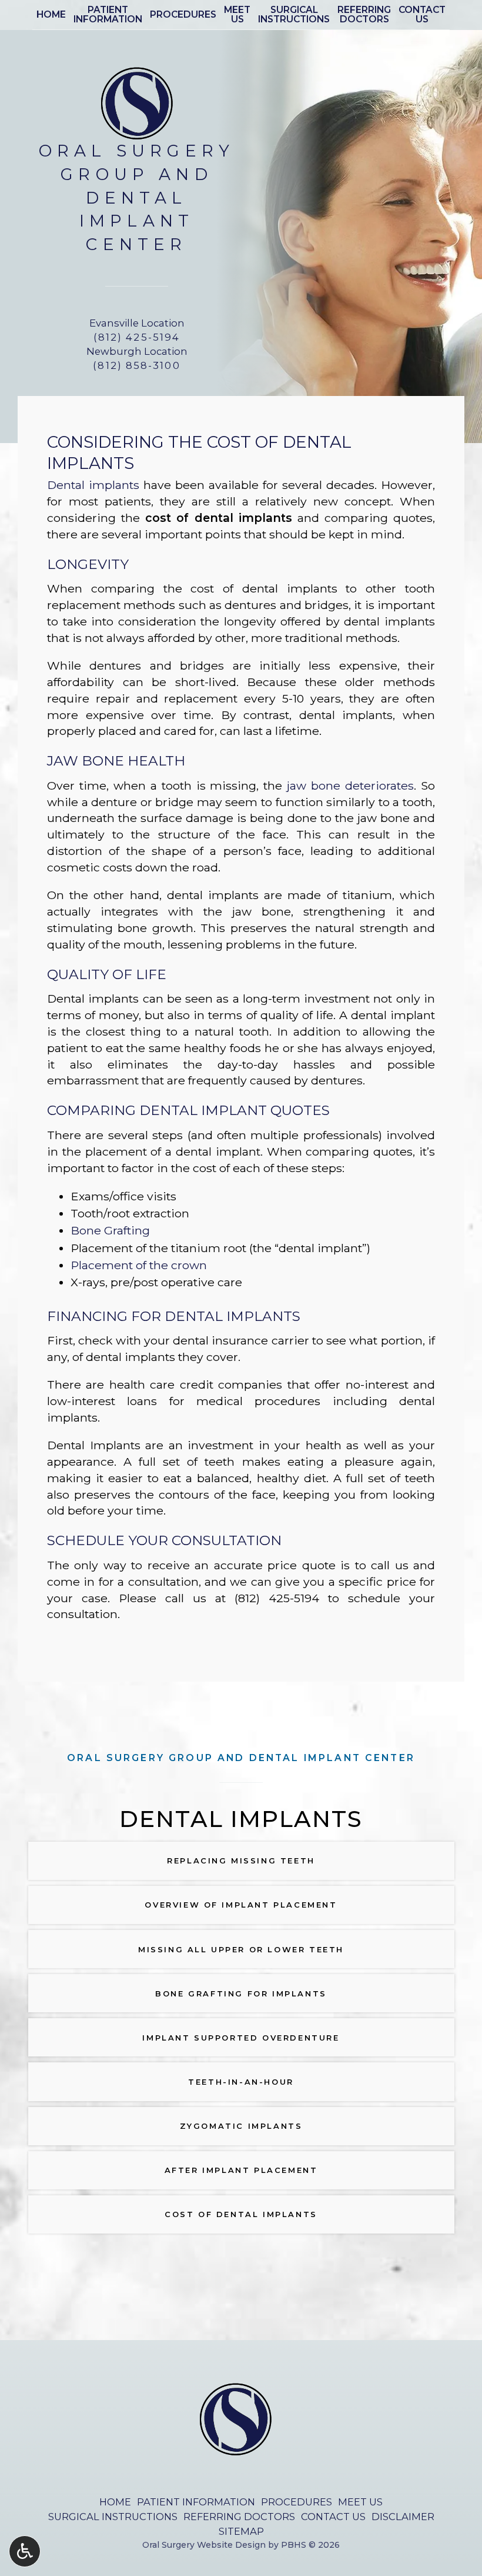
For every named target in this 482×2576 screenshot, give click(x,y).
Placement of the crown (139, 1265)
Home (51, 15)
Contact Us (333, 2517)
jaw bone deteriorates (350, 786)
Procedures (183, 15)
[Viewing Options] (25, 2551)
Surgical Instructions (113, 2517)
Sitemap (241, 2531)
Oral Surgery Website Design (204, 2545)
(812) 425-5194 (277, 1598)
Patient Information (196, 2502)
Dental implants (93, 485)
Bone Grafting (110, 1230)
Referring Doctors (239, 2517)
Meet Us (360, 2502)
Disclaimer (403, 2517)
